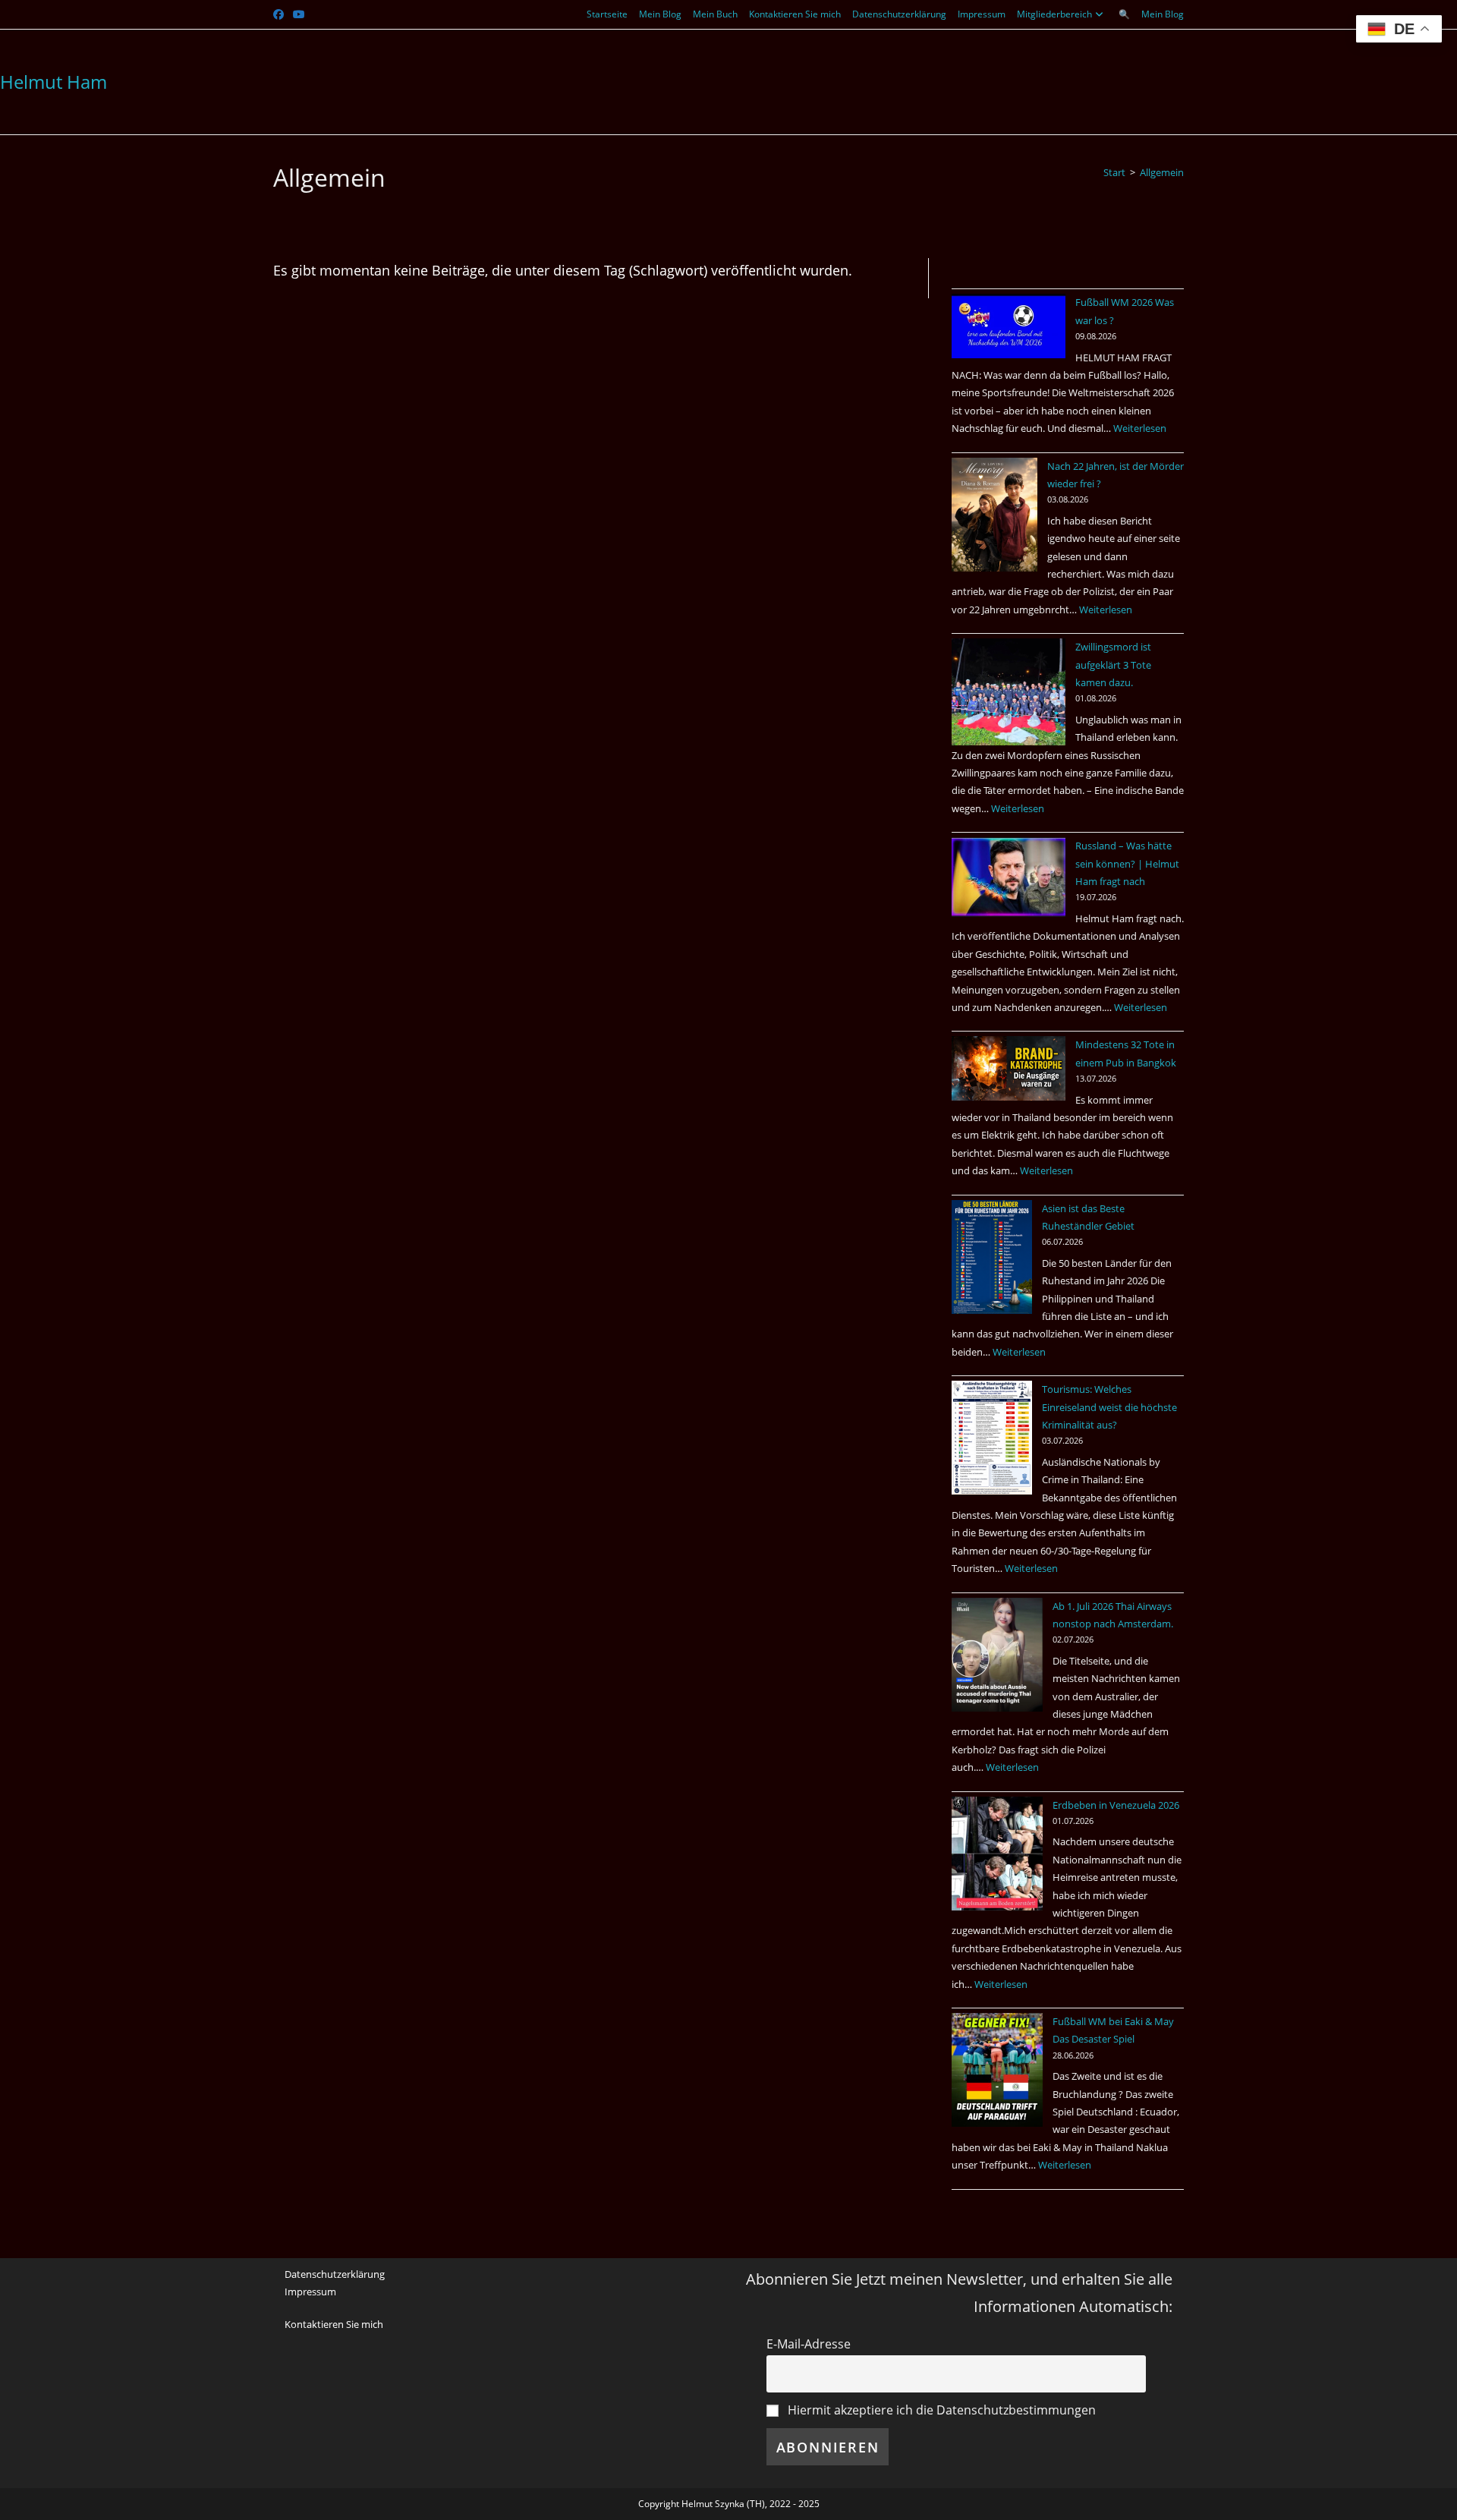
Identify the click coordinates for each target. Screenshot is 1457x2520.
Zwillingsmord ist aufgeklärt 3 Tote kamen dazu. (1113, 665)
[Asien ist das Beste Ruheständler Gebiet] (992, 1257)
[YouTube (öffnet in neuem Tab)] (299, 14)
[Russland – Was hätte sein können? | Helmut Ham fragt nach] (1009, 877)
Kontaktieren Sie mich (795, 14)
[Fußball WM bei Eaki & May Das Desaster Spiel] (997, 2070)
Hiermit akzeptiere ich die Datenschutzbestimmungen (940, 2410)
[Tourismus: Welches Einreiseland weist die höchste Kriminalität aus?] (992, 1438)
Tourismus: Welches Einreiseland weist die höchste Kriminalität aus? (1109, 1407)
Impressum (982, 14)
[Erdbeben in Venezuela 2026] (997, 1854)
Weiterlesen (1140, 428)
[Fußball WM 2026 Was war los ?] (1009, 326)
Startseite (607, 14)
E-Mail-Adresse (809, 2344)
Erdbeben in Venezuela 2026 (1116, 1805)
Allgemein (1162, 172)
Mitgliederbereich (1054, 14)
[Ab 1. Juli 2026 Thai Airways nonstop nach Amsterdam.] (997, 1655)
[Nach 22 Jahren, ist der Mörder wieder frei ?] (994, 515)
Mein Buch (715, 14)
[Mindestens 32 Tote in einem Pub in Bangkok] (1009, 1068)
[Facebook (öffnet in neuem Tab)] (281, 14)
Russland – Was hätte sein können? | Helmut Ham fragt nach (1127, 863)
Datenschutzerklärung (899, 14)
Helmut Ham (53, 82)
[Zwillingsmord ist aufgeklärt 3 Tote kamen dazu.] (1009, 692)
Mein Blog (660, 14)
